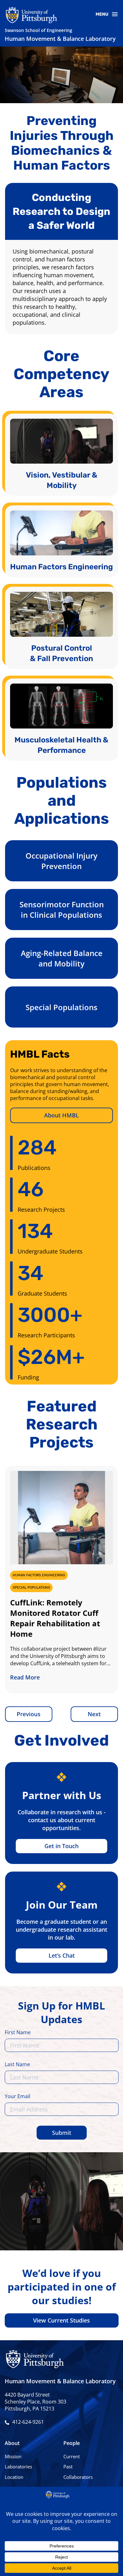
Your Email (18, 2097)
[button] (29, 1714)
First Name (18, 2033)
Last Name (17, 2065)
